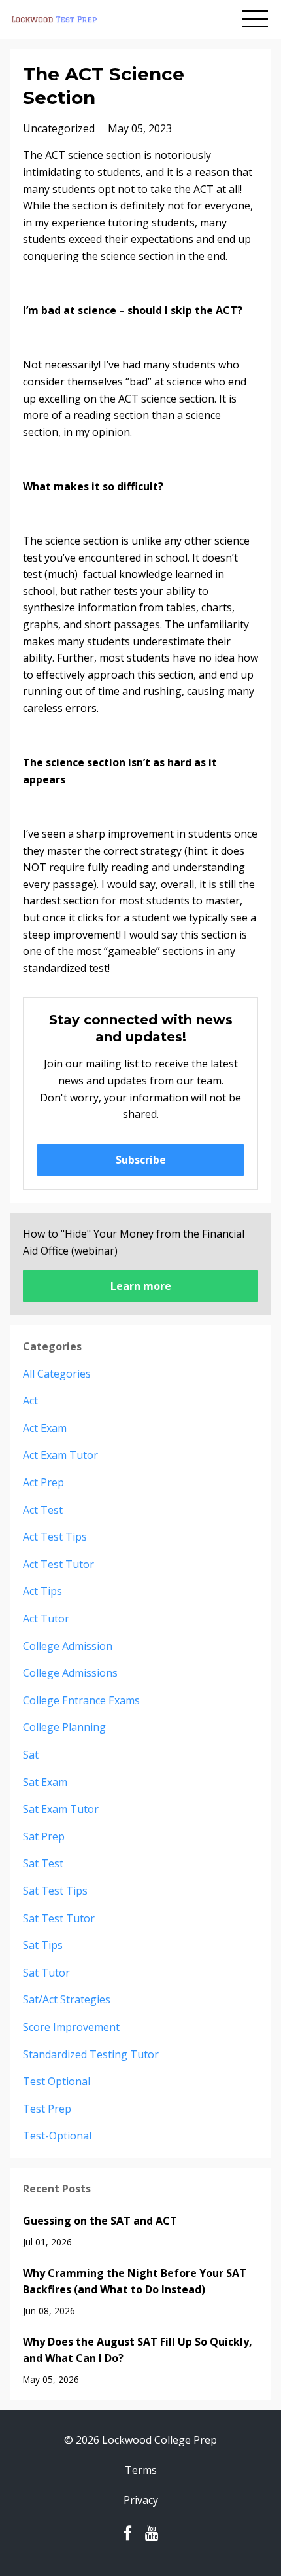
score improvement (71, 2027)
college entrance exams (81, 1700)
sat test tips (55, 1891)
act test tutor (58, 1564)
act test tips (55, 1537)
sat (31, 1755)
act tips (42, 1591)
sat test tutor (59, 1918)
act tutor (46, 1619)
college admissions (70, 1673)
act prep (43, 1482)
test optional (57, 2081)
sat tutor (46, 1973)
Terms (141, 2470)
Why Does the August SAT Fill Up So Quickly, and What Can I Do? (138, 2350)
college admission (68, 1646)
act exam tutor (60, 1455)
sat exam (45, 1782)
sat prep (44, 1836)
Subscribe (141, 1160)
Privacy (141, 2500)
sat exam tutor (61, 1809)
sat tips (43, 1945)
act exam (45, 1428)
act (30, 1401)
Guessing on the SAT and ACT (100, 2221)
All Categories (57, 1374)
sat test (43, 1863)
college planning (64, 1727)
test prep (47, 2109)
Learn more (141, 1286)
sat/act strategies (67, 1999)
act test (43, 1510)
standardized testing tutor (91, 2054)
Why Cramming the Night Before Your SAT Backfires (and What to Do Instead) (135, 2281)
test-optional (57, 2136)
